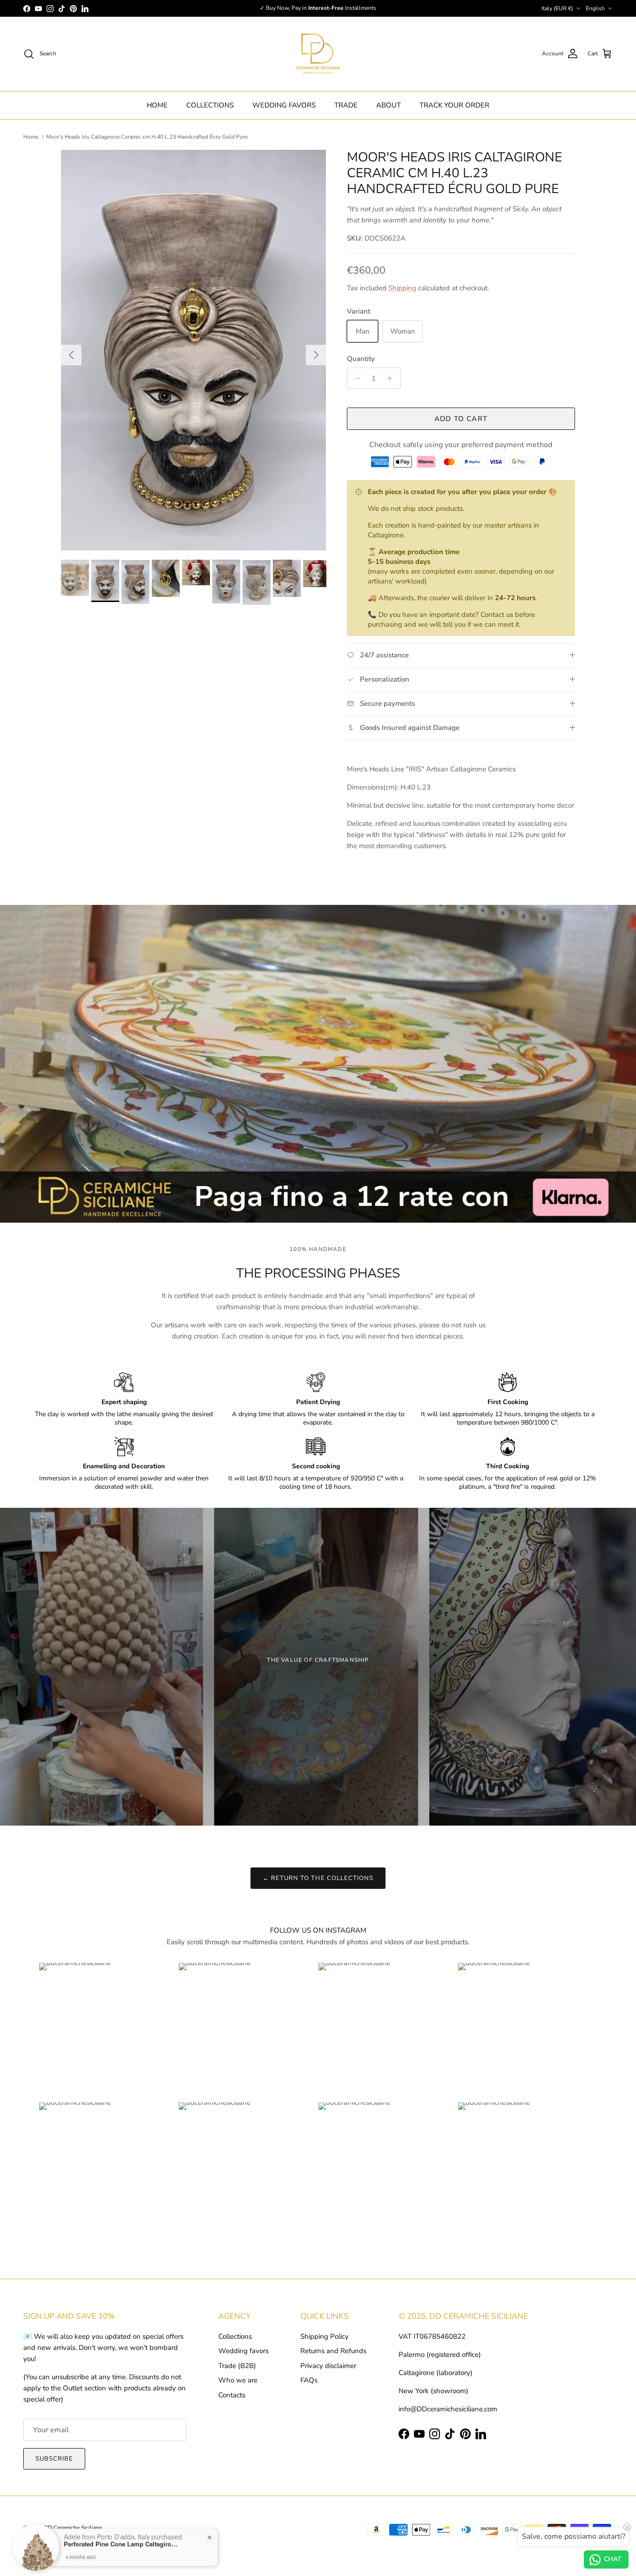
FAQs (309, 2380)
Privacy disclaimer (328, 2366)
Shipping (402, 288)
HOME (157, 105)
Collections (235, 2336)
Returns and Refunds (333, 2351)
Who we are (238, 2380)
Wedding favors (244, 2351)
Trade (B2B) (237, 2366)
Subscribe (54, 2459)
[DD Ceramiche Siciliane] (318, 54)
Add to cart (461, 419)
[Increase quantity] (392, 378)
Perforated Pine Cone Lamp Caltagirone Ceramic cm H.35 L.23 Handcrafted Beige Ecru (122, 2540)
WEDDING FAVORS (284, 105)
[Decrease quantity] (355, 378)
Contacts (232, 2395)
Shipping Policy (325, 2336)
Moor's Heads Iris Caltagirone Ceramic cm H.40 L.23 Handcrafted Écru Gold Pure (147, 137)
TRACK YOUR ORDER (454, 105)
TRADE (346, 105)
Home (31, 137)
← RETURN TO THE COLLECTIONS (318, 1878)
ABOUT (389, 105)
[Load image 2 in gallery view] (194, 350)
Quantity (361, 359)
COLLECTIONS (210, 105)
